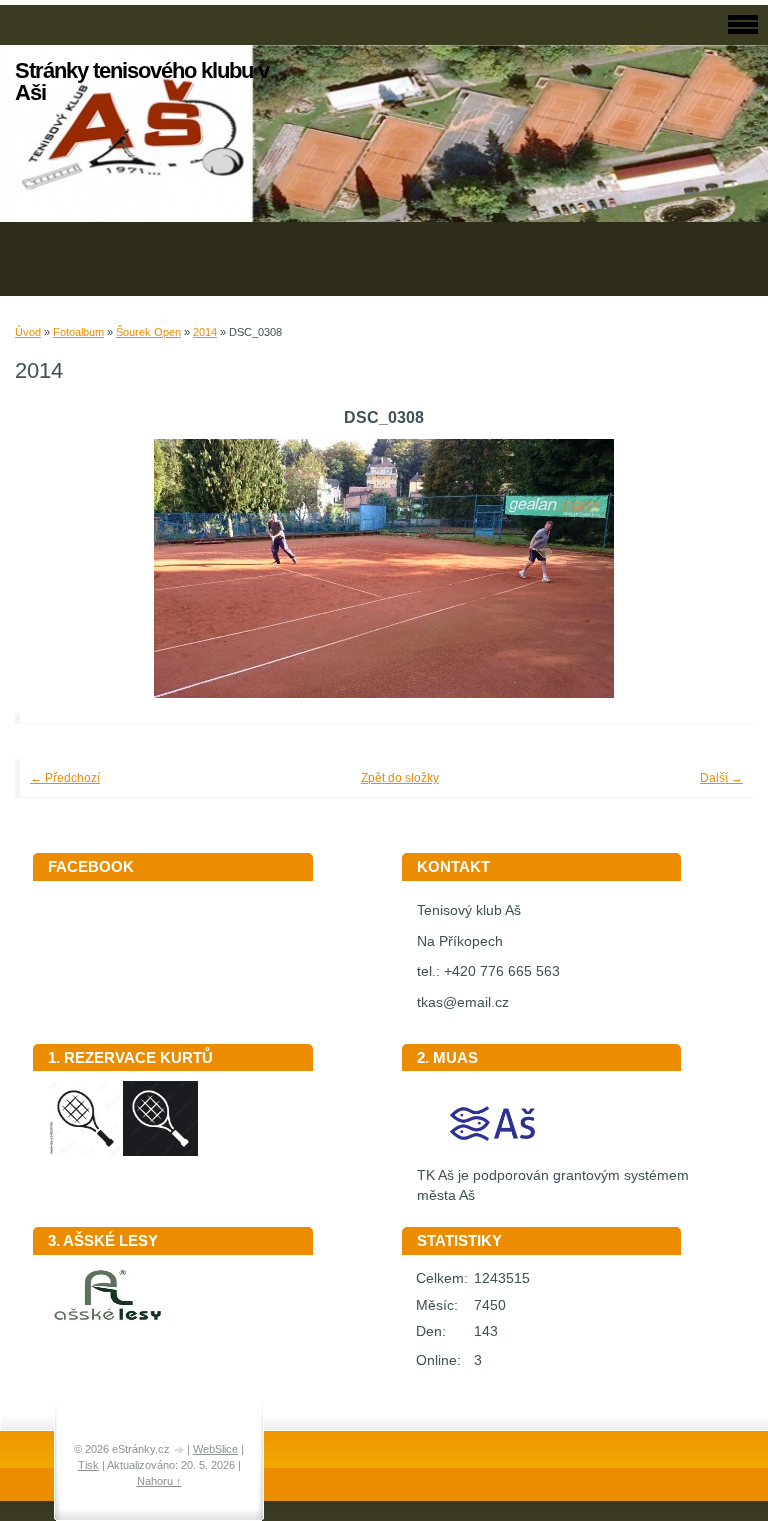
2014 (205, 332)
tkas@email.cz (463, 1002)
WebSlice (215, 1449)
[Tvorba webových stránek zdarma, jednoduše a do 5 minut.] (180, 1450)
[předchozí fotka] (57, 568)
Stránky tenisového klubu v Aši (142, 81)
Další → (721, 778)
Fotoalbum (78, 332)
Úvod (28, 332)
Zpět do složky (400, 778)
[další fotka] (710, 568)
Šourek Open (148, 332)
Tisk (88, 1465)
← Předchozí (65, 778)
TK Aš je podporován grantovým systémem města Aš (553, 1186)
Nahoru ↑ (159, 1481)
